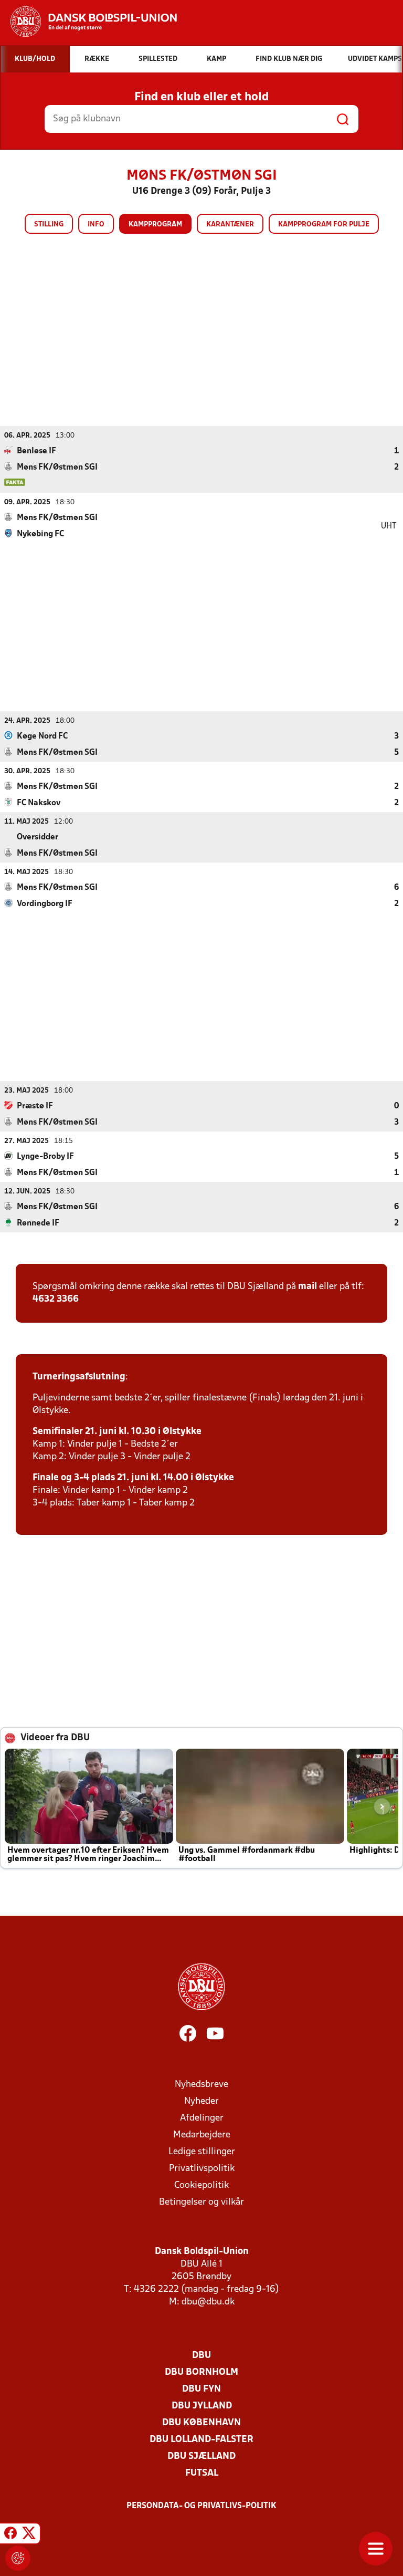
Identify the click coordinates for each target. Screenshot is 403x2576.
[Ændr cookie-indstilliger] (18, 2558)
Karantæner (230, 225)
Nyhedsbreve (201, 2085)
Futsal (202, 2473)
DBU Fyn (201, 2389)
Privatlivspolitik (202, 2169)
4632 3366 (56, 1299)
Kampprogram (155, 225)
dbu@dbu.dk (208, 2302)
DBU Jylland (202, 2406)
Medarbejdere (202, 2135)
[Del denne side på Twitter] (29, 2535)
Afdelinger (202, 2118)
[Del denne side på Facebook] (10, 2535)
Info (96, 225)
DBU (201, 2356)
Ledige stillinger (202, 2152)
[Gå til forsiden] (88, 22)
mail (307, 1287)
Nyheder (201, 2101)
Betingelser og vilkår (201, 2202)
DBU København (201, 2423)
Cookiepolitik (201, 2185)
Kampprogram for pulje (324, 225)
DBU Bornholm (201, 2372)
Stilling (49, 225)
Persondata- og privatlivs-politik (201, 2506)
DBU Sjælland (201, 2456)
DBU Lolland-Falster (201, 2440)
